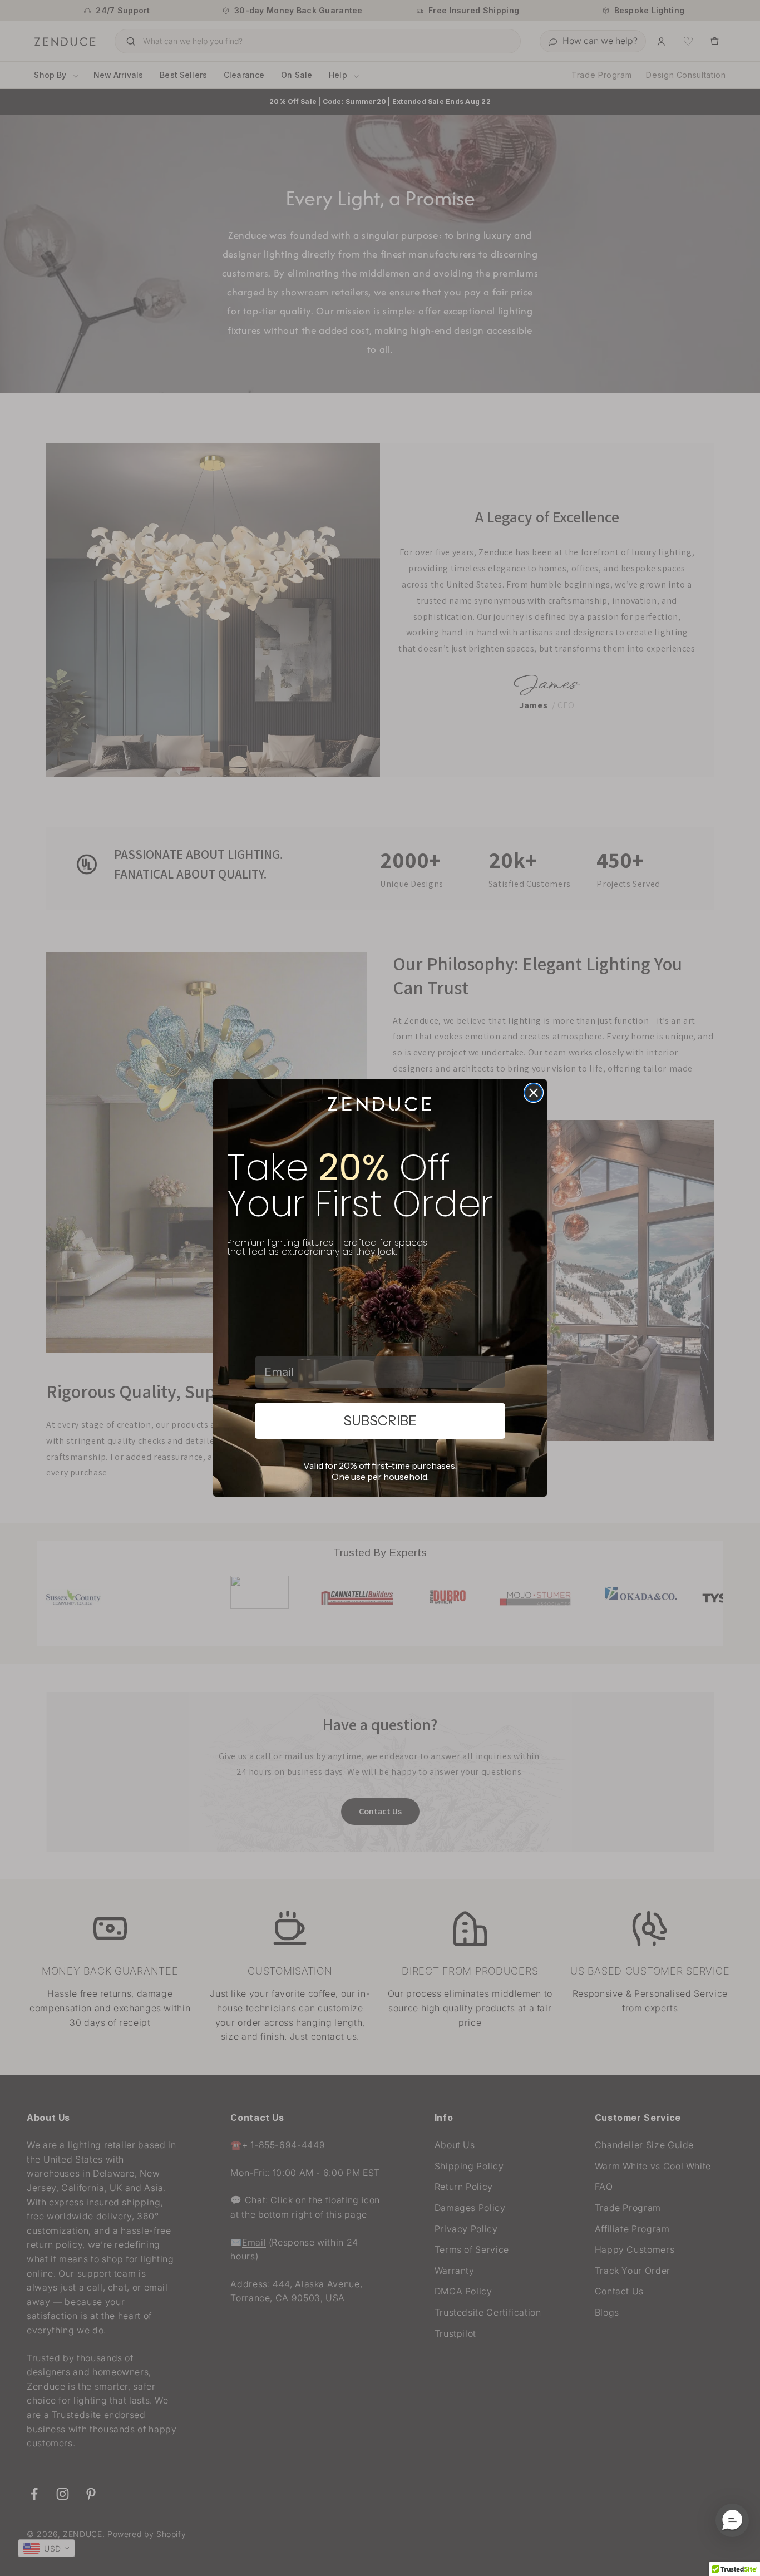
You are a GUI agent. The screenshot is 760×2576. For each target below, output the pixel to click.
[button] (732, 2520)
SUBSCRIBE (380, 1421)
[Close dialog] (534, 1093)
